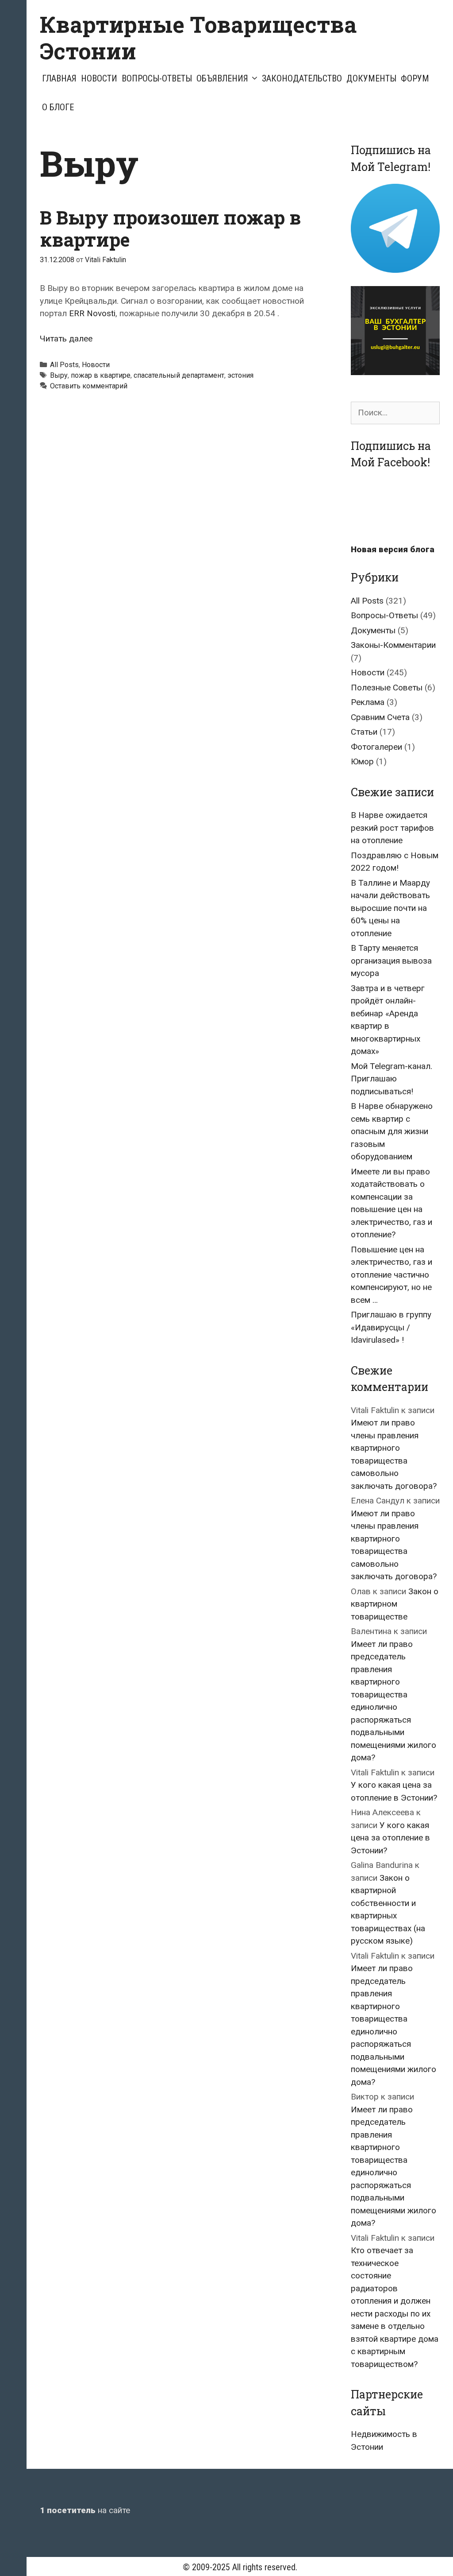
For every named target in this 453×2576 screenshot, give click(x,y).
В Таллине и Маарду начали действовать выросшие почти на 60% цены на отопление (390, 908)
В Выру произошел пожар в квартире (170, 228)
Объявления (222, 78)
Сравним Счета (380, 717)
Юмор (362, 761)
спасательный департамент (179, 375)
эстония (240, 375)
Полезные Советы (387, 688)
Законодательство (302, 78)
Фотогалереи (376, 747)
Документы (371, 78)
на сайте (85, 2510)
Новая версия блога (393, 549)
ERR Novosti (92, 313)
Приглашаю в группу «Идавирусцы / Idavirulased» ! (391, 1327)
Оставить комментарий (89, 386)
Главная (59, 78)
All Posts (64, 365)
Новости (99, 78)
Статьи (364, 732)
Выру (59, 375)
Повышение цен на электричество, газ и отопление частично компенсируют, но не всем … (392, 1275)
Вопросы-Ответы (157, 78)
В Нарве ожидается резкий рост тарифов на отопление (392, 828)
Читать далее (66, 339)
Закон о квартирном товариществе (395, 1604)
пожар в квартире (101, 375)
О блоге (58, 107)
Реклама (368, 702)
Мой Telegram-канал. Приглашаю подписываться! (392, 1079)
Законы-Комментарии (393, 645)
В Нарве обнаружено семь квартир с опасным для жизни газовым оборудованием (392, 1131)
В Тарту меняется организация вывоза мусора (391, 961)
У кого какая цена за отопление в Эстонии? (390, 1838)
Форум (415, 78)
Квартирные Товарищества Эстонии (198, 38)
